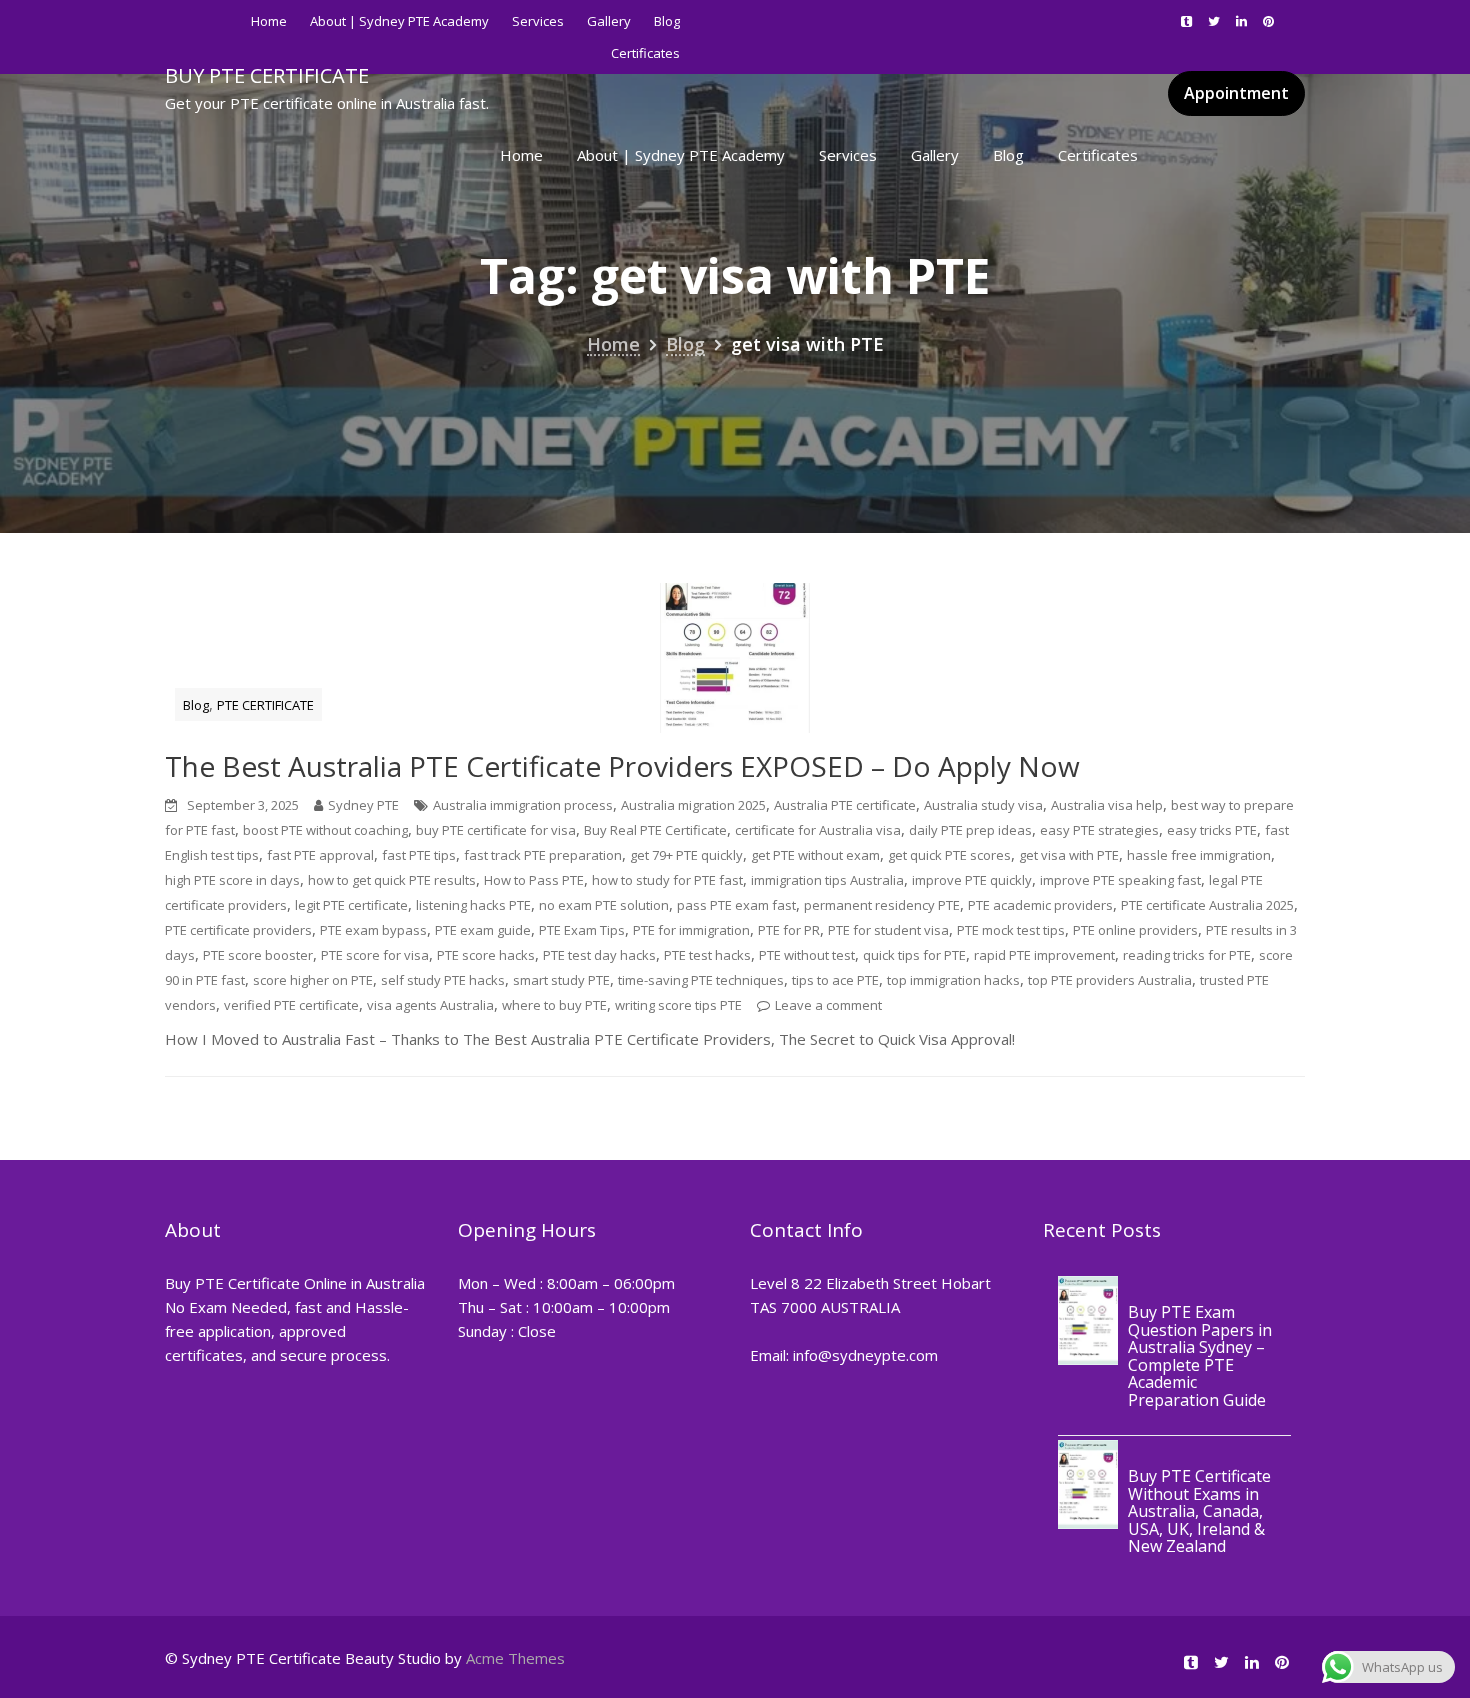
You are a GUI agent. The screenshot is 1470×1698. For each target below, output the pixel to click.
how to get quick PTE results (392, 880)
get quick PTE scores (949, 855)
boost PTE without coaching (325, 830)
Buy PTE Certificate (267, 75)
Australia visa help (1107, 805)
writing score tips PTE (678, 1005)
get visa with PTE (1069, 855)
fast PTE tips (419, 855)
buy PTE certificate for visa (496, 830)
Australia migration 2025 (693, 805)
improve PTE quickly (972, 880)
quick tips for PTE (914, 955)
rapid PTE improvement (1044, 955)
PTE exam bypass (373, 930)
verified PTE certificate (291, 1005)
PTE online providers (1135, 930)
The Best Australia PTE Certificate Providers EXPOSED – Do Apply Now (622, 766)
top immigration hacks (953, 980)
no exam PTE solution (604, 905)
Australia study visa (983, 805)
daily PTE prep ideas (970, 830)
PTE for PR (789, 930)
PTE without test (807, 955)
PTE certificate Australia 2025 (1207, 905)
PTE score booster (258, 955)
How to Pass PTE (534, 880)
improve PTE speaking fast (1120, 880)
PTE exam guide (483, 930)
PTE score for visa (375, 955)
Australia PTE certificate (845, 805)
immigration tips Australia (827, 880)
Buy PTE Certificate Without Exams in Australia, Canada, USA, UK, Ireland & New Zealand (1199, 1511)
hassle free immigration (1199, 855)
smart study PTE (561, 980)
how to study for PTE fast (667, 880)
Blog (667, 21)
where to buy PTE (554, 1005)
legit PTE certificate (351, 905)
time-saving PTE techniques (701, 980)
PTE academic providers (1040, 905)
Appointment (1236, 93)
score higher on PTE (313, 980)
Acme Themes (515, 1658)
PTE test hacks (707, 955)
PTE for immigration (691, 930)
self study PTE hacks (443, 980)
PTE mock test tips (1011, 930)
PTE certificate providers (238, 930)
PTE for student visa (888, 930)
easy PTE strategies (1099, 830)
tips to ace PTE (835, 980)
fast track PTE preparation (543, 855)
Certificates (1098, 155)
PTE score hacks (486, 955)
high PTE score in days (232, 880)
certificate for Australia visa (818, 830)
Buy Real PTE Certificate (655, 830)
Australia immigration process (523, 805)
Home (269, 21)
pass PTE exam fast (736, 905)
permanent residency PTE (882, 905)
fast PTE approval (320, 855)
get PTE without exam (815, 855)
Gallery (609, 21)
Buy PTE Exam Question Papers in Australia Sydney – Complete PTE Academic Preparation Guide (1200, 1356)
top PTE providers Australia (1110, 980)
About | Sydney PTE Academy (399, 21)
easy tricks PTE (1212, 830)
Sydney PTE (363, 805)
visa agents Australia (430, 1005)
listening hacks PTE (473, 905)
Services (538, 21)
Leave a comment (828, 1005)
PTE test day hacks (599, 955)
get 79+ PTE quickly (686, 855)
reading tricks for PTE (1187, 955)
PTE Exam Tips (582, 930)
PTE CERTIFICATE (265, 705)
